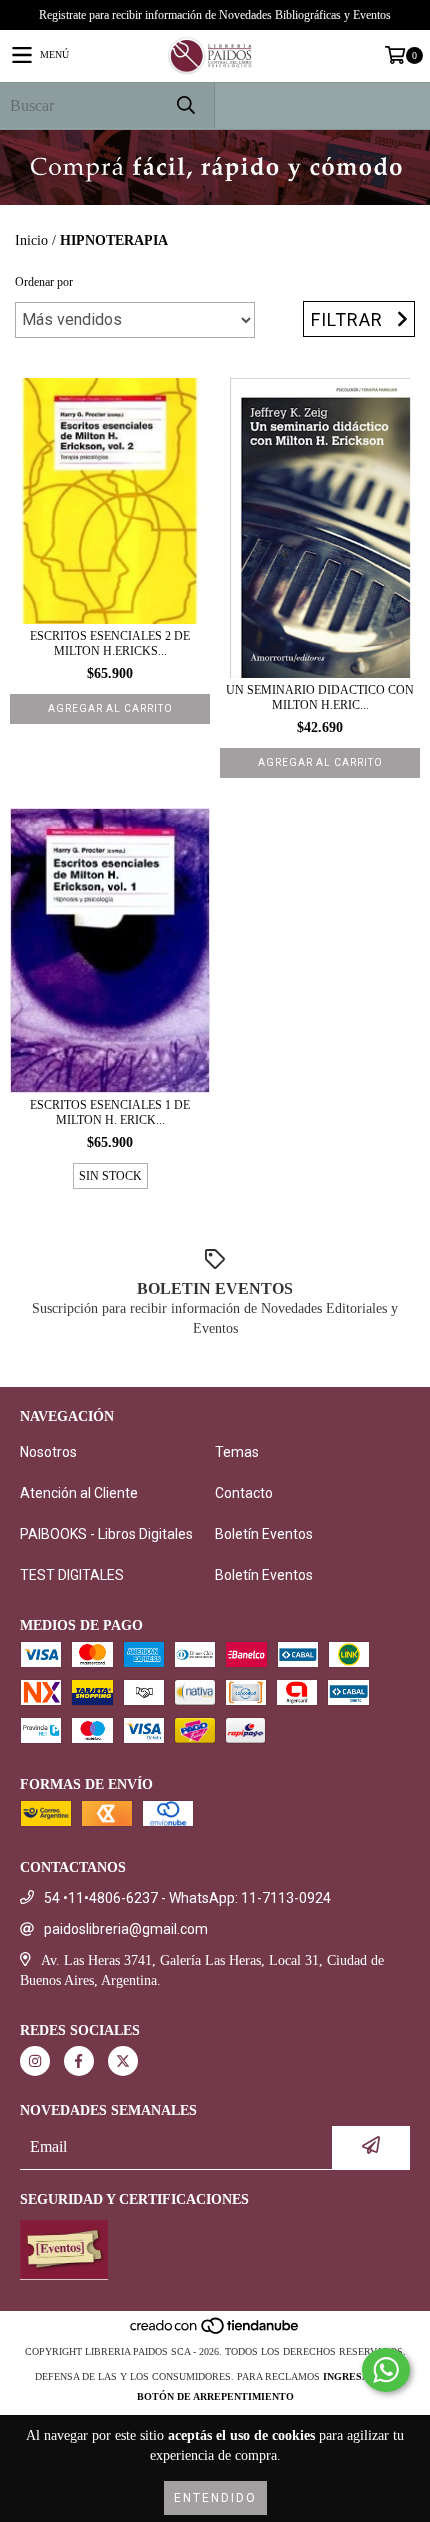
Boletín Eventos (264, 1534)
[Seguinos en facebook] (79, 2061)
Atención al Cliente (79, 1493)
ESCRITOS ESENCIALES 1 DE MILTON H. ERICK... (110, 1112)
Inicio (31, 240)
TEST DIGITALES (72, 1575)
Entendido (215, 2498)
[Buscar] (185, 105)
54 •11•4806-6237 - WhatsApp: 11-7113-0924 (187, 1898)
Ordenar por (44, 282)
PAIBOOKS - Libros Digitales (106, 1534)
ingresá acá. (359, 2376)
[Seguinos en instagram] (35, 2061)
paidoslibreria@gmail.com (126, 1929)
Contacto (244, 1493)
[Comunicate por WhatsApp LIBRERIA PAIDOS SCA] (386, 2370)
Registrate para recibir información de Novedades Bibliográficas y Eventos (215, 15)
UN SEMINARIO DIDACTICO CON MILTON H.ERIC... (320, 697)
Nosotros (48, 1452)
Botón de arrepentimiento (215, 2396)
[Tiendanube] (215, 2331)
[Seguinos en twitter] (123, 2061)
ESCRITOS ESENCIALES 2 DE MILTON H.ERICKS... (110, 643)
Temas (237, 1452)
